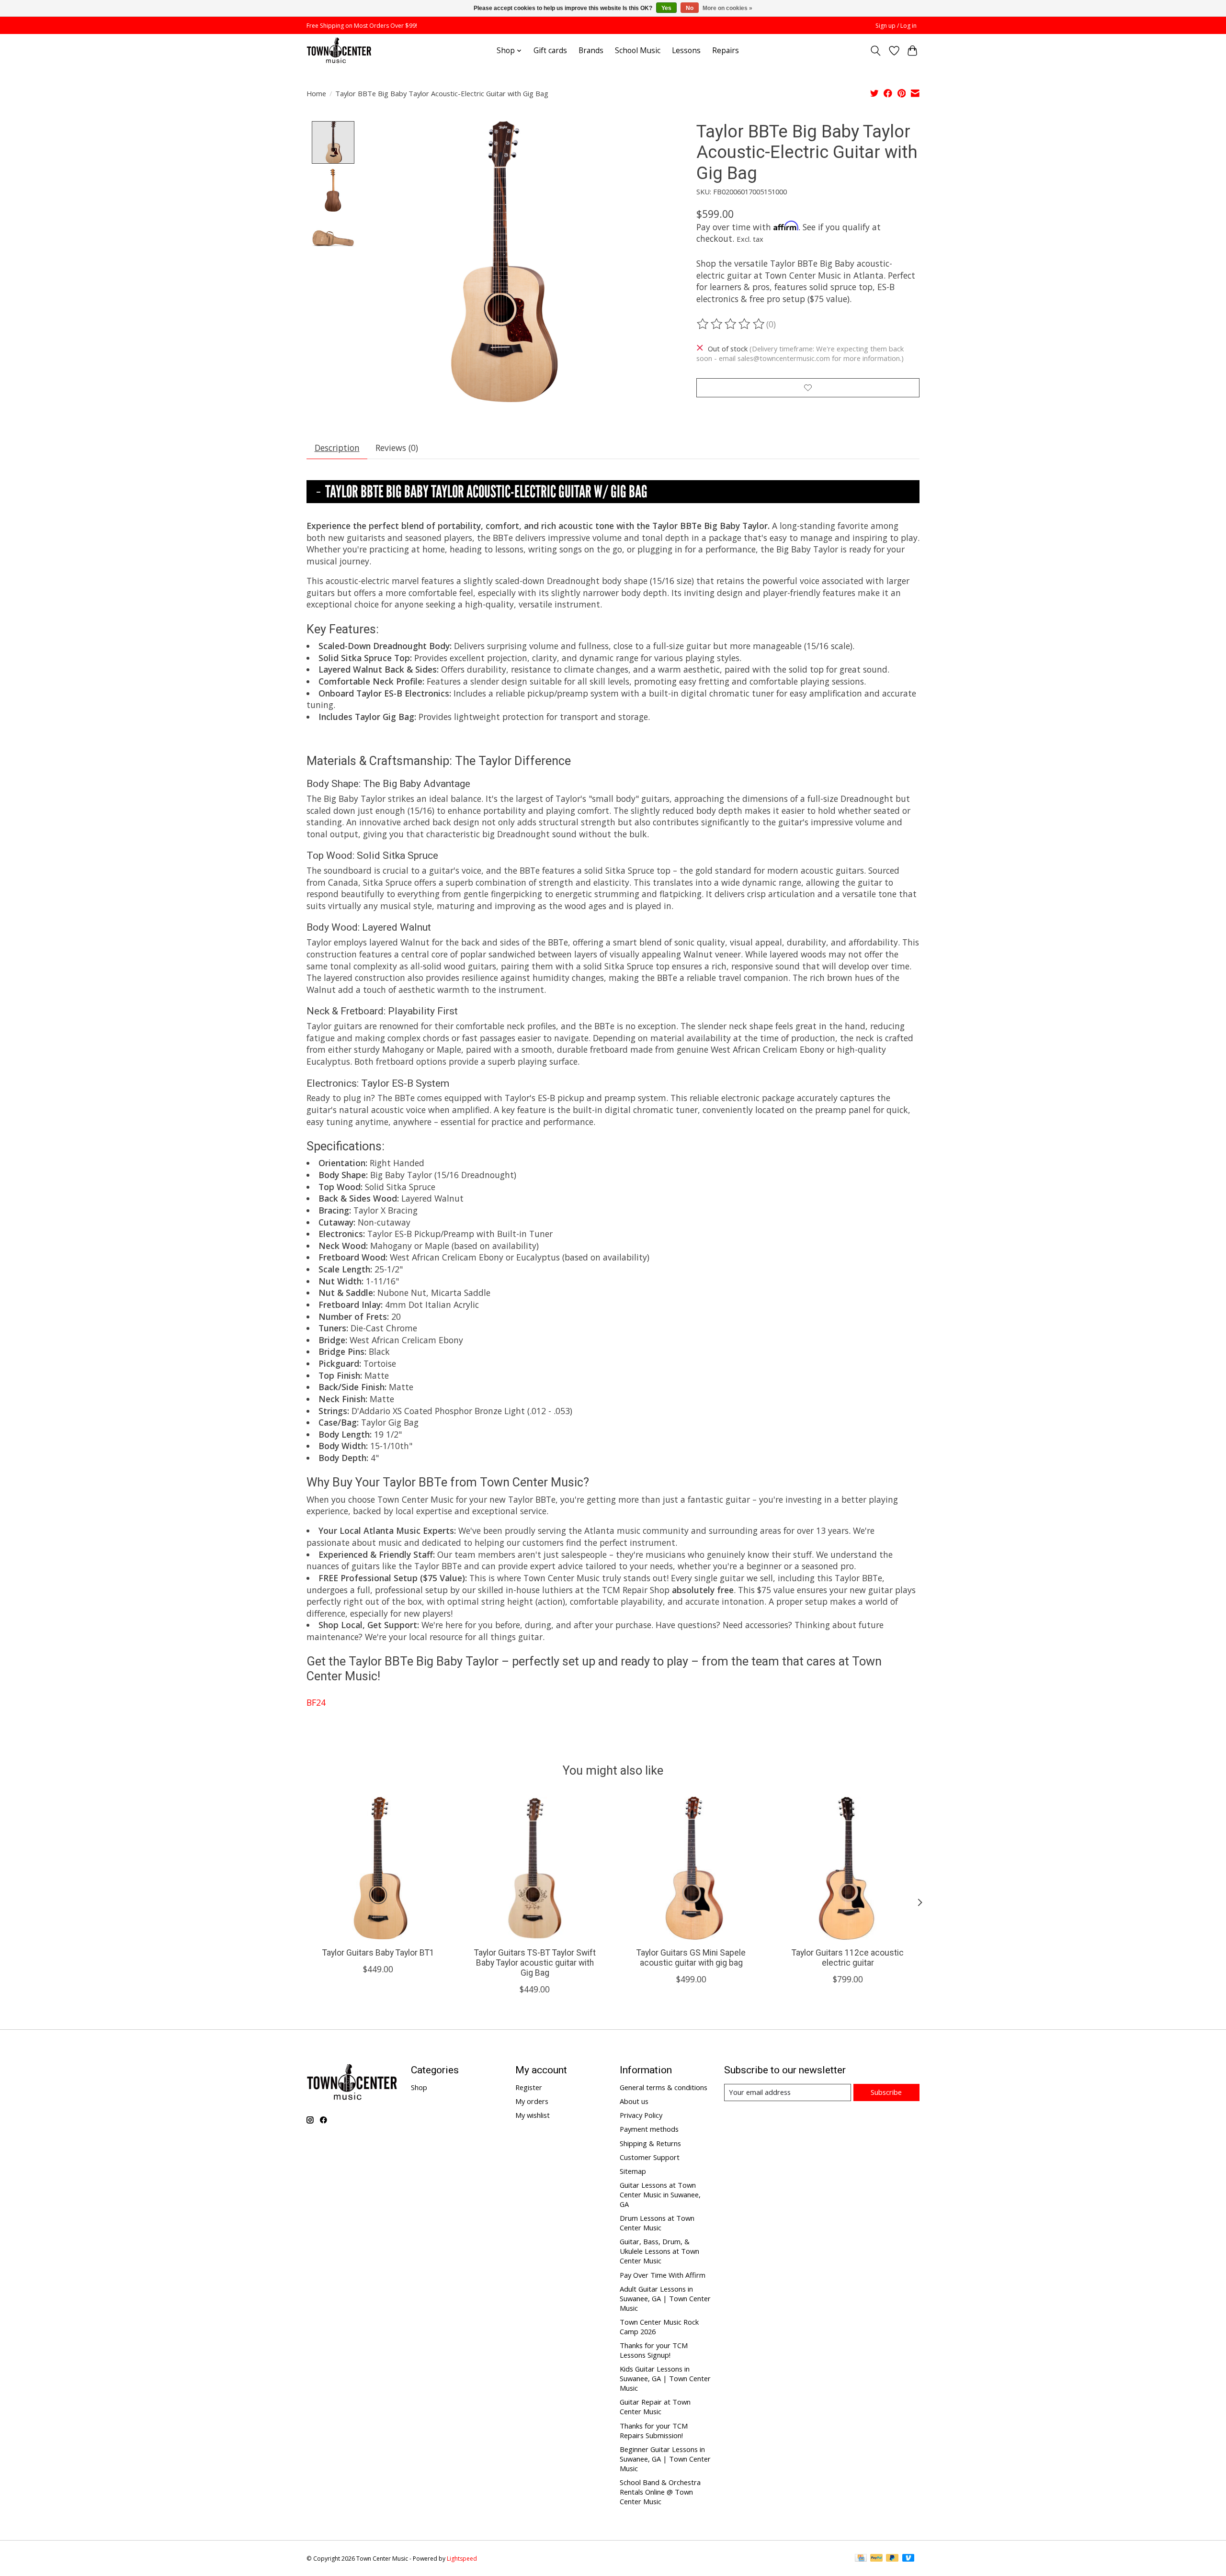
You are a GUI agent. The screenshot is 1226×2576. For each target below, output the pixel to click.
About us (634, 2101)
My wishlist (533, 2115)
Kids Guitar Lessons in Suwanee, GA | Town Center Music (665, 2378)
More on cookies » (727, 8)
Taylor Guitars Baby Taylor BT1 (378, 1953)
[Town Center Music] (339, 51)
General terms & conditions (664, 2087)
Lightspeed (462, 2559)
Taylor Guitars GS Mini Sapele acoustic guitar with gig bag (691, 1958)
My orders (532, 2101)
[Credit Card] (861, 2559)
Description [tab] (337, 448)
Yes (666, 8)
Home (316, 93)
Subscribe (886, 2092)
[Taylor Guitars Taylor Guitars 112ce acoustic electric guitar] (848, 1868)
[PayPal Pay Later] (892, 2559)
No (690, 8)
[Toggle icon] (876, 51)
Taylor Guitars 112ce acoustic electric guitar (848, 1958)
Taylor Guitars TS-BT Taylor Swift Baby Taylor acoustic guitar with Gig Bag (535, 1963)
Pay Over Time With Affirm (663, 2275)
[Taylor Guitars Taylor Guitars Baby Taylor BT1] (378, 1868)
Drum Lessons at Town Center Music (657, 2223)
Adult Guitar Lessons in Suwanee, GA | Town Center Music (665, 2298)
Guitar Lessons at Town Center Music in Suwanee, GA (660, 2194)
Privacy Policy (641, 2115)
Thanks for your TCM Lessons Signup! (654, 2350)
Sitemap (633, 2171)
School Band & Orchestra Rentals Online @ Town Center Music (660, 2492)
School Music (638, 51)
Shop (419, 2087)
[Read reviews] (731, 324)
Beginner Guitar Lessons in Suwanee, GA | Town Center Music (665, 2459)
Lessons (686, 51)
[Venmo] (908, 2559)
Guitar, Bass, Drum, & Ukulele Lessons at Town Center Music (659, 2251)
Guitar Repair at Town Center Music (655, 2407)
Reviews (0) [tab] (397, 448)
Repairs (726, 51)
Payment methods (649, 2129)
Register (529, 2087)
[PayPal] (876, 2559)
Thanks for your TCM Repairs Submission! (654, 2430)
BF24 (316, 1702)
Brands (591, 51)
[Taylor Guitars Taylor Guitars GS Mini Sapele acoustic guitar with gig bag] (691, 1868)
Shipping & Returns (650, 2143)
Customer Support (650, 2157)
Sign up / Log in (896, 26)
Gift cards (550, 51)
